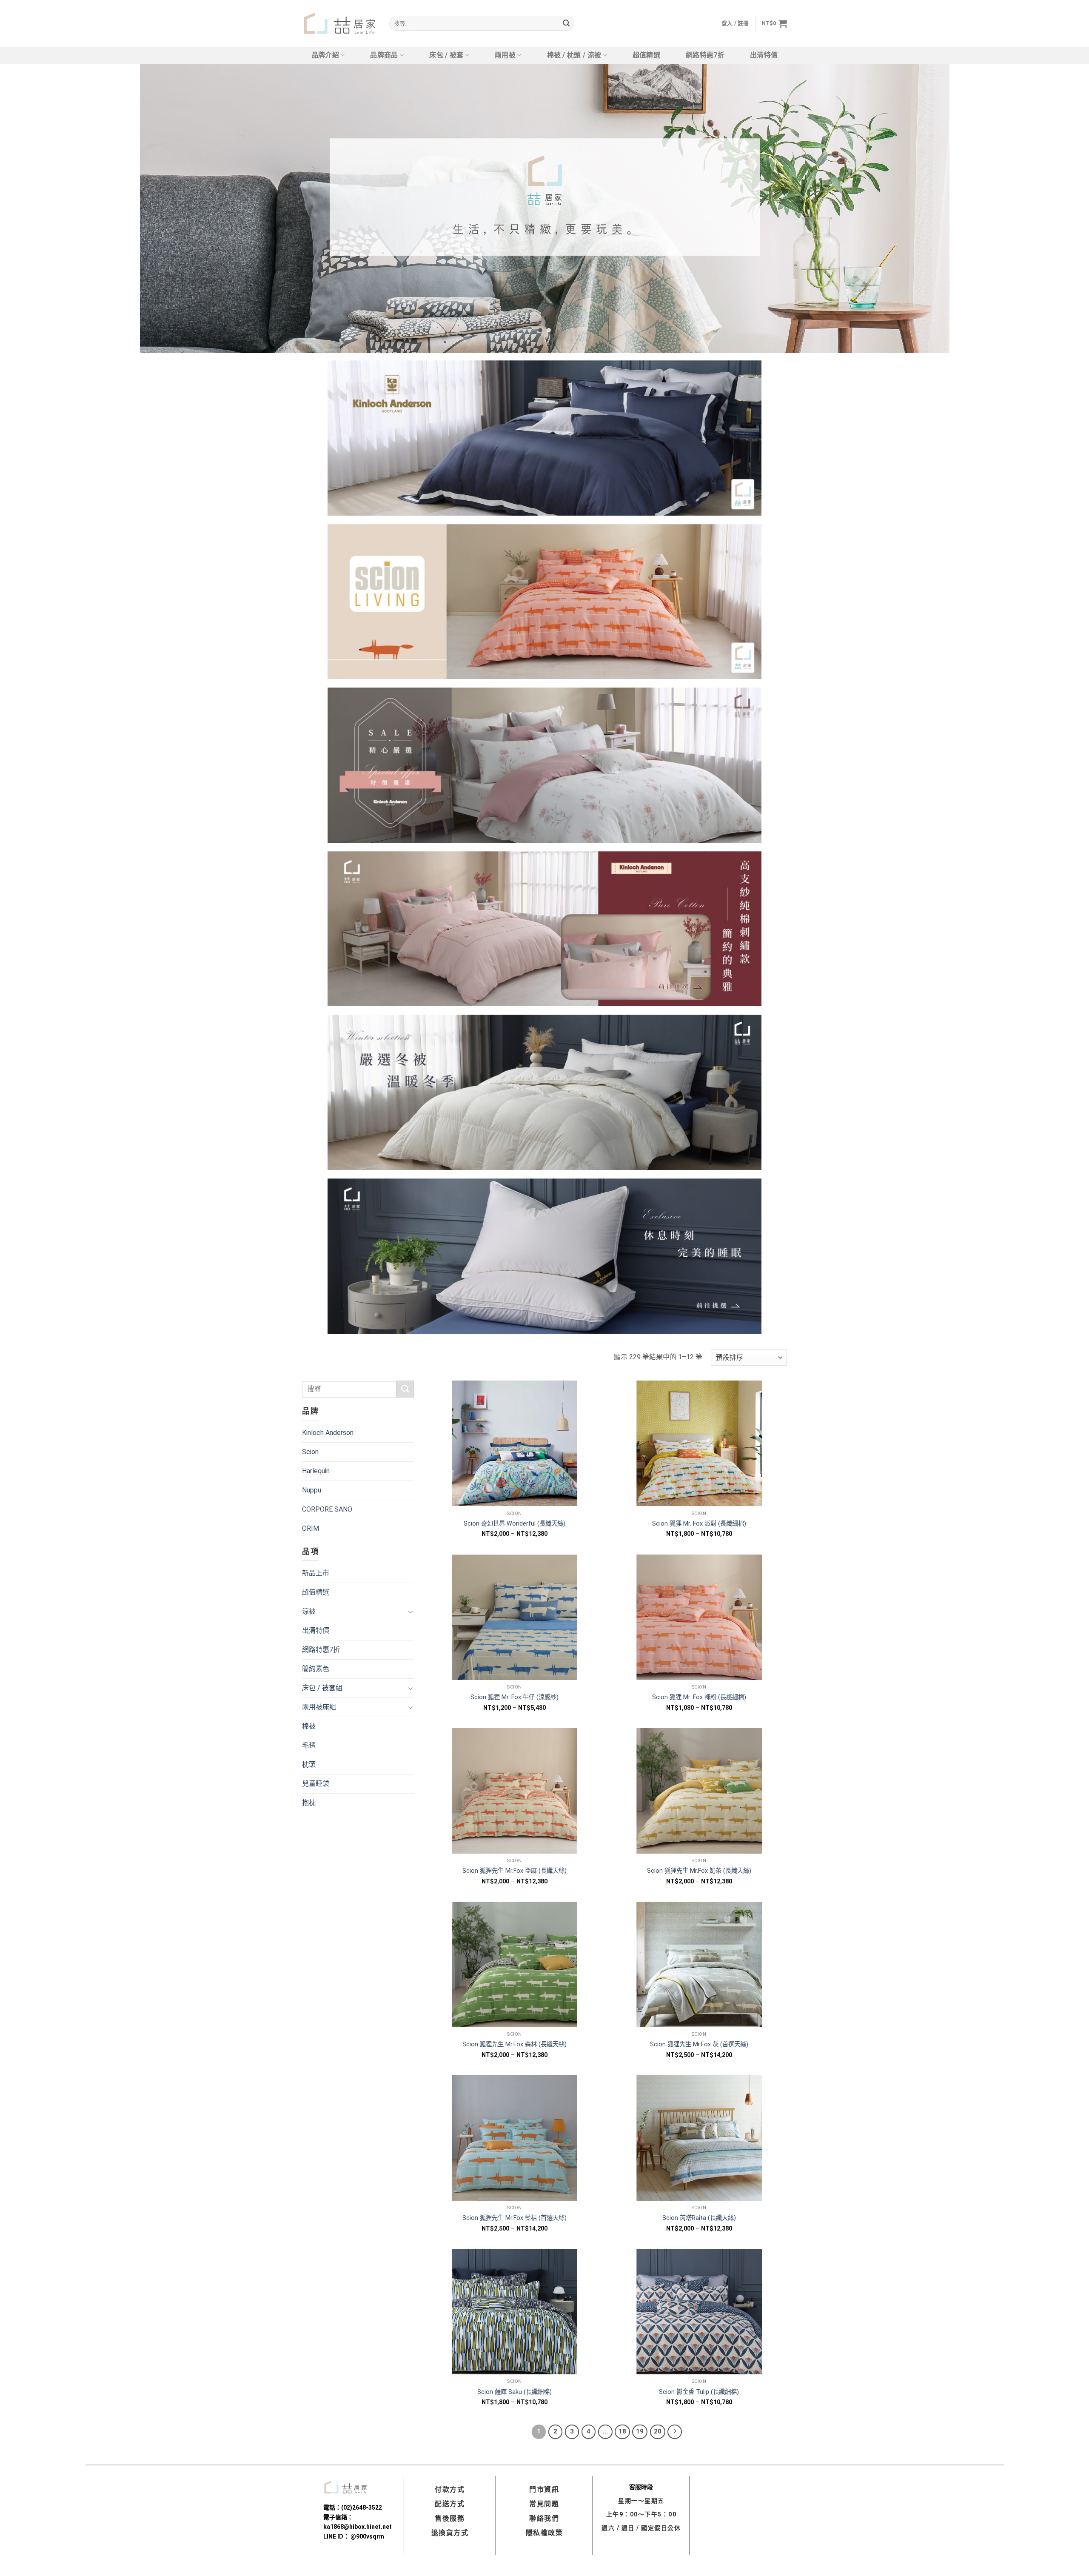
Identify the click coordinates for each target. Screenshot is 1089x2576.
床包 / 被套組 (322, 1688)
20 (658, 2431)
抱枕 (309, 1803)
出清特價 (764, 55)
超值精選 (646, 55)
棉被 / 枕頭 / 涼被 (574, 55)
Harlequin (316, 1471)
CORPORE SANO (327, 1509)
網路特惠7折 (705, 55)
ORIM (311, 1528)
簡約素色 (316, 1669)
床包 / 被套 (446, 55)
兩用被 (505, 55)
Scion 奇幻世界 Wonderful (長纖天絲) (515, 1524)
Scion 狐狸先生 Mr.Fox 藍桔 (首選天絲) (515, 2218)
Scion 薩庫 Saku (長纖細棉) (515, 2392)
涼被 (309, 1611)
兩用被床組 (319, 1707)
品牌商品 (384, 55)
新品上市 (316, 1573)
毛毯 (309, 1745)
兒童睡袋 (316, 1784)
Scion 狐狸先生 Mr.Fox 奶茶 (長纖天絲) (699, 1871)
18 (622, 2431)
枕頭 (309, 1764)
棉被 (309, 1726)
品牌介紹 (325, 55)
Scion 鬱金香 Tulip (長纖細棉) (699, 2392)
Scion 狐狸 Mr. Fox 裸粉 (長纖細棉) (699, 1697)
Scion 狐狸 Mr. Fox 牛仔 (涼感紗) (515, 1697)
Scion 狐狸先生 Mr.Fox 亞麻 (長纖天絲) (515, 1871)
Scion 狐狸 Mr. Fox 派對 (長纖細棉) (699, 1524)
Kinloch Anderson (328, 1433)
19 (640, 2431)
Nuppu (312, 1490)
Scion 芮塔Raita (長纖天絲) (699, 2218)
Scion (310, 1452)
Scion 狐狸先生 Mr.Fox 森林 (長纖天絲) (515, 2044)
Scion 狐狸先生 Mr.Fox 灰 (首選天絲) (699, 2044)
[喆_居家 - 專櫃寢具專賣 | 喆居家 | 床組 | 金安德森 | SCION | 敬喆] (339, 24)
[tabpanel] (544, 208)
